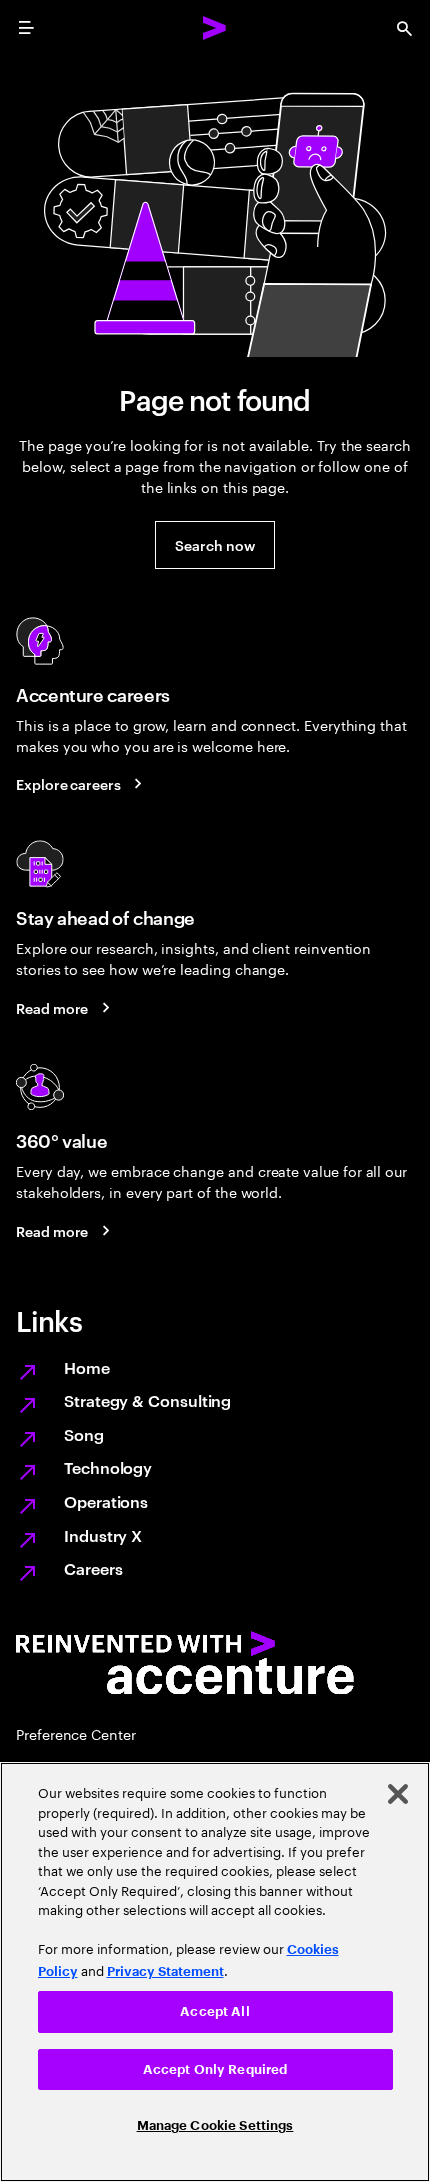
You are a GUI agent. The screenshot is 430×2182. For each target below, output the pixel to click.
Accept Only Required (215, 2069)
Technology (108, 1467)
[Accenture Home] (215, 28)
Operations (106, 1501)
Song (84, 1434)
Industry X (103, 1535)
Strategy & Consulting (147, 1400)
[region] (215, 1972)
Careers (93, 1568)
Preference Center (76, 1733)
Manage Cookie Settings (215, 2125)
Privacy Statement (165, 1971)
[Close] (398, 1794)
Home (87, 1367)
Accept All (214, 2011)
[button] (214, 545)
